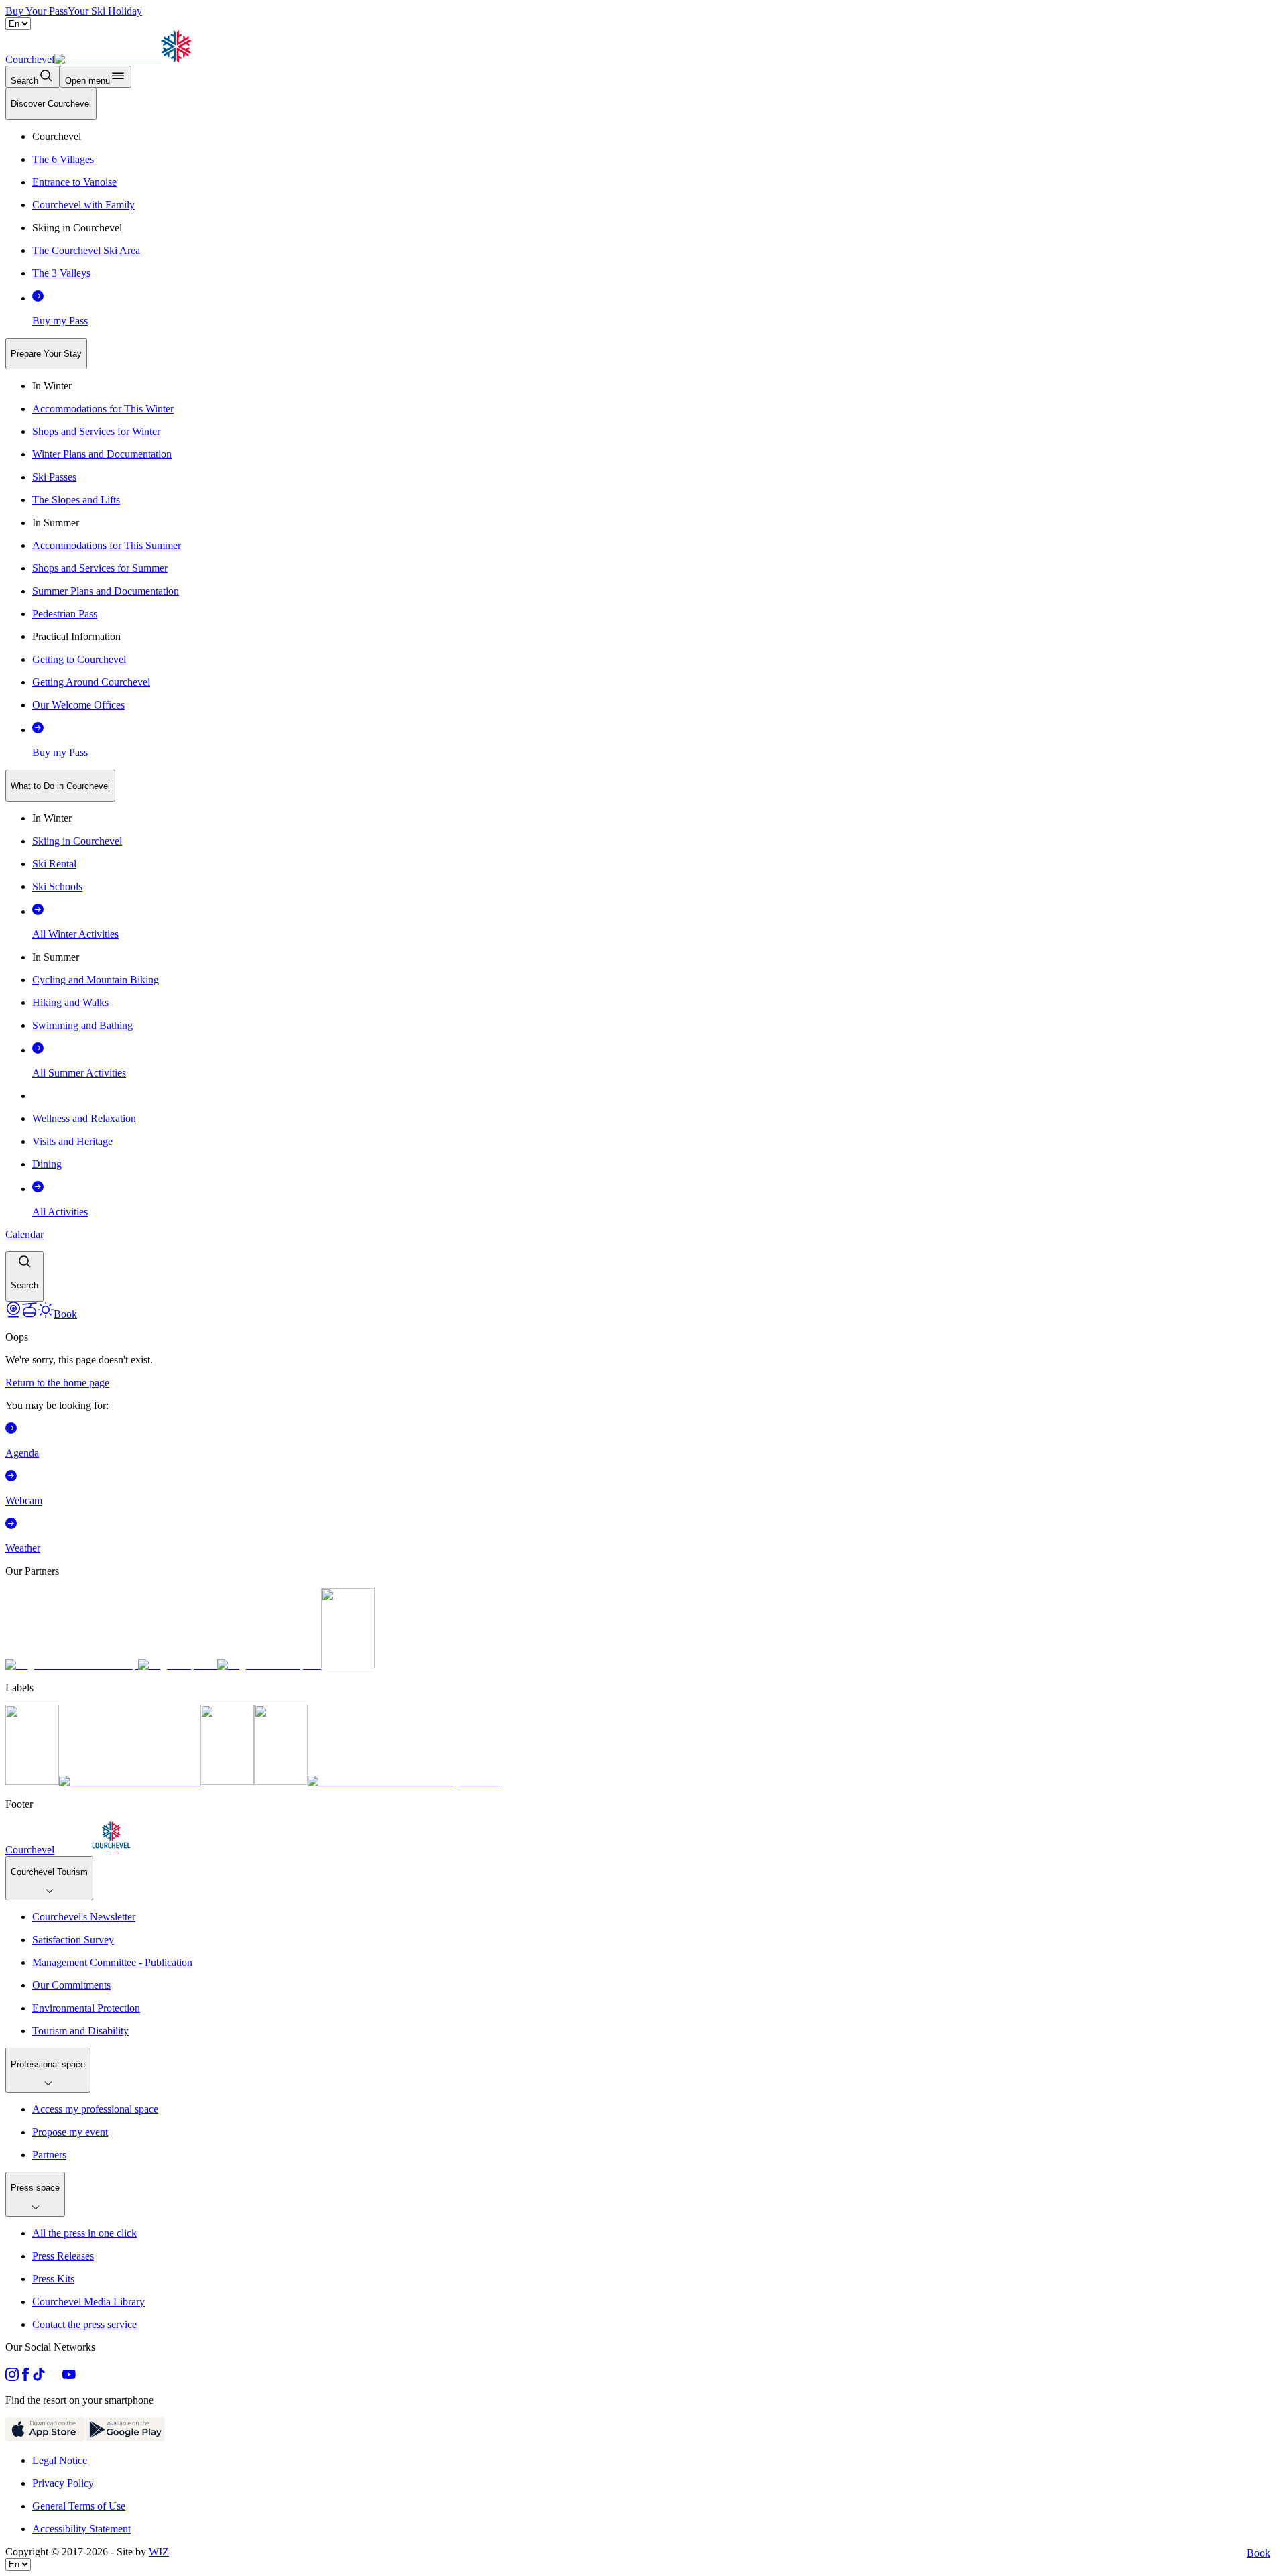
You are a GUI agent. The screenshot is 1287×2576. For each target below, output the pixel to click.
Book (1259, 2553)
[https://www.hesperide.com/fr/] (178, 1665)
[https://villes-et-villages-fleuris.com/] (404, 1781)
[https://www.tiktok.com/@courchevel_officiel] (39, 2377)
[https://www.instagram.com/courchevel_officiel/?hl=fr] (12, 2377)
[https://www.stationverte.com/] (227, 1781)
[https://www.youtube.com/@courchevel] (69, 2377)
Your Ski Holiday (105, 11)
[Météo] (46, 1314)
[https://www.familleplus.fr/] (130, 1781)
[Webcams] (13, 1314)
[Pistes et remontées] (29, 1314)
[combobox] (643, 695)
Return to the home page (57, 1383)
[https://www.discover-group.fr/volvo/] (72, 1665)
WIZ (159, 2552)
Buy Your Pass (37, 11)
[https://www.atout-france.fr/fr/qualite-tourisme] (32, 1781)
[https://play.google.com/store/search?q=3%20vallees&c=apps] (125, 2438)
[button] (24, 1277)
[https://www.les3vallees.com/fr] (281, 1781)
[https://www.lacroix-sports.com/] (269, 1665)
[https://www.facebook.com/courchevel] (25, 2377)
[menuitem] (51, 104)
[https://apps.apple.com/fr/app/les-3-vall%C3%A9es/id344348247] (45, 2438)
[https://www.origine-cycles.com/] (348, 1665)
